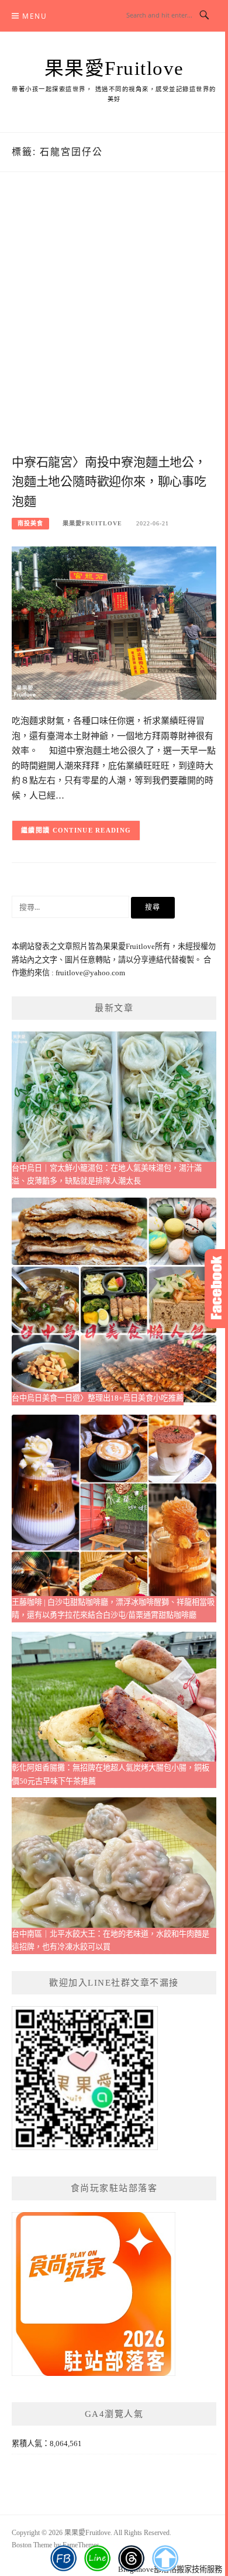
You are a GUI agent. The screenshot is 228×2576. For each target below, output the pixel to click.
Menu (34, 16)
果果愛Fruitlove (114, 68)
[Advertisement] (114, 325)
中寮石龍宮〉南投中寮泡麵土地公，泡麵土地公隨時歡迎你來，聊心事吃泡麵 (109, 482)
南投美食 (30, 523)
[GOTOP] (165, 2558)
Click (216, 1289)
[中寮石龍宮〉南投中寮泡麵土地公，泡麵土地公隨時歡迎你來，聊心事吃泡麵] (114, 622)
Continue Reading (92, 830)
